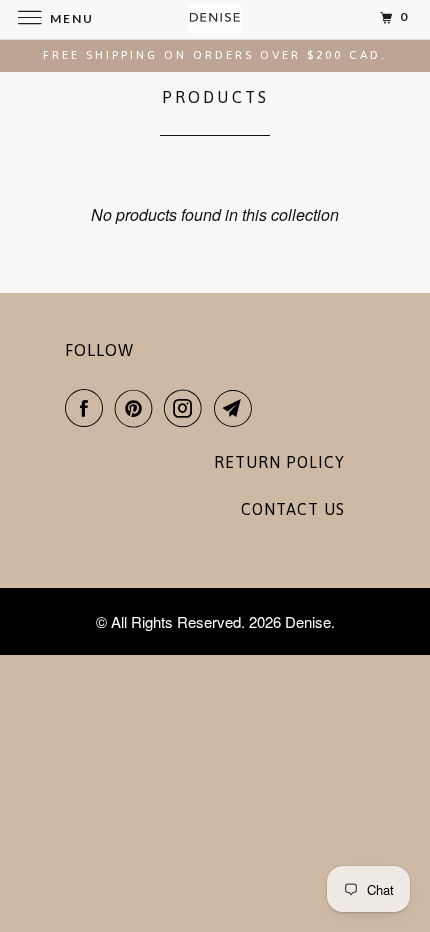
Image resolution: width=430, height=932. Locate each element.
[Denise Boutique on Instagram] (187, 408)
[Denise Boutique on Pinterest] (138, 408)
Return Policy (279, 462)
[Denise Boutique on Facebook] (88, 408)
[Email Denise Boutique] (237, 408)
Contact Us (293, 509)
